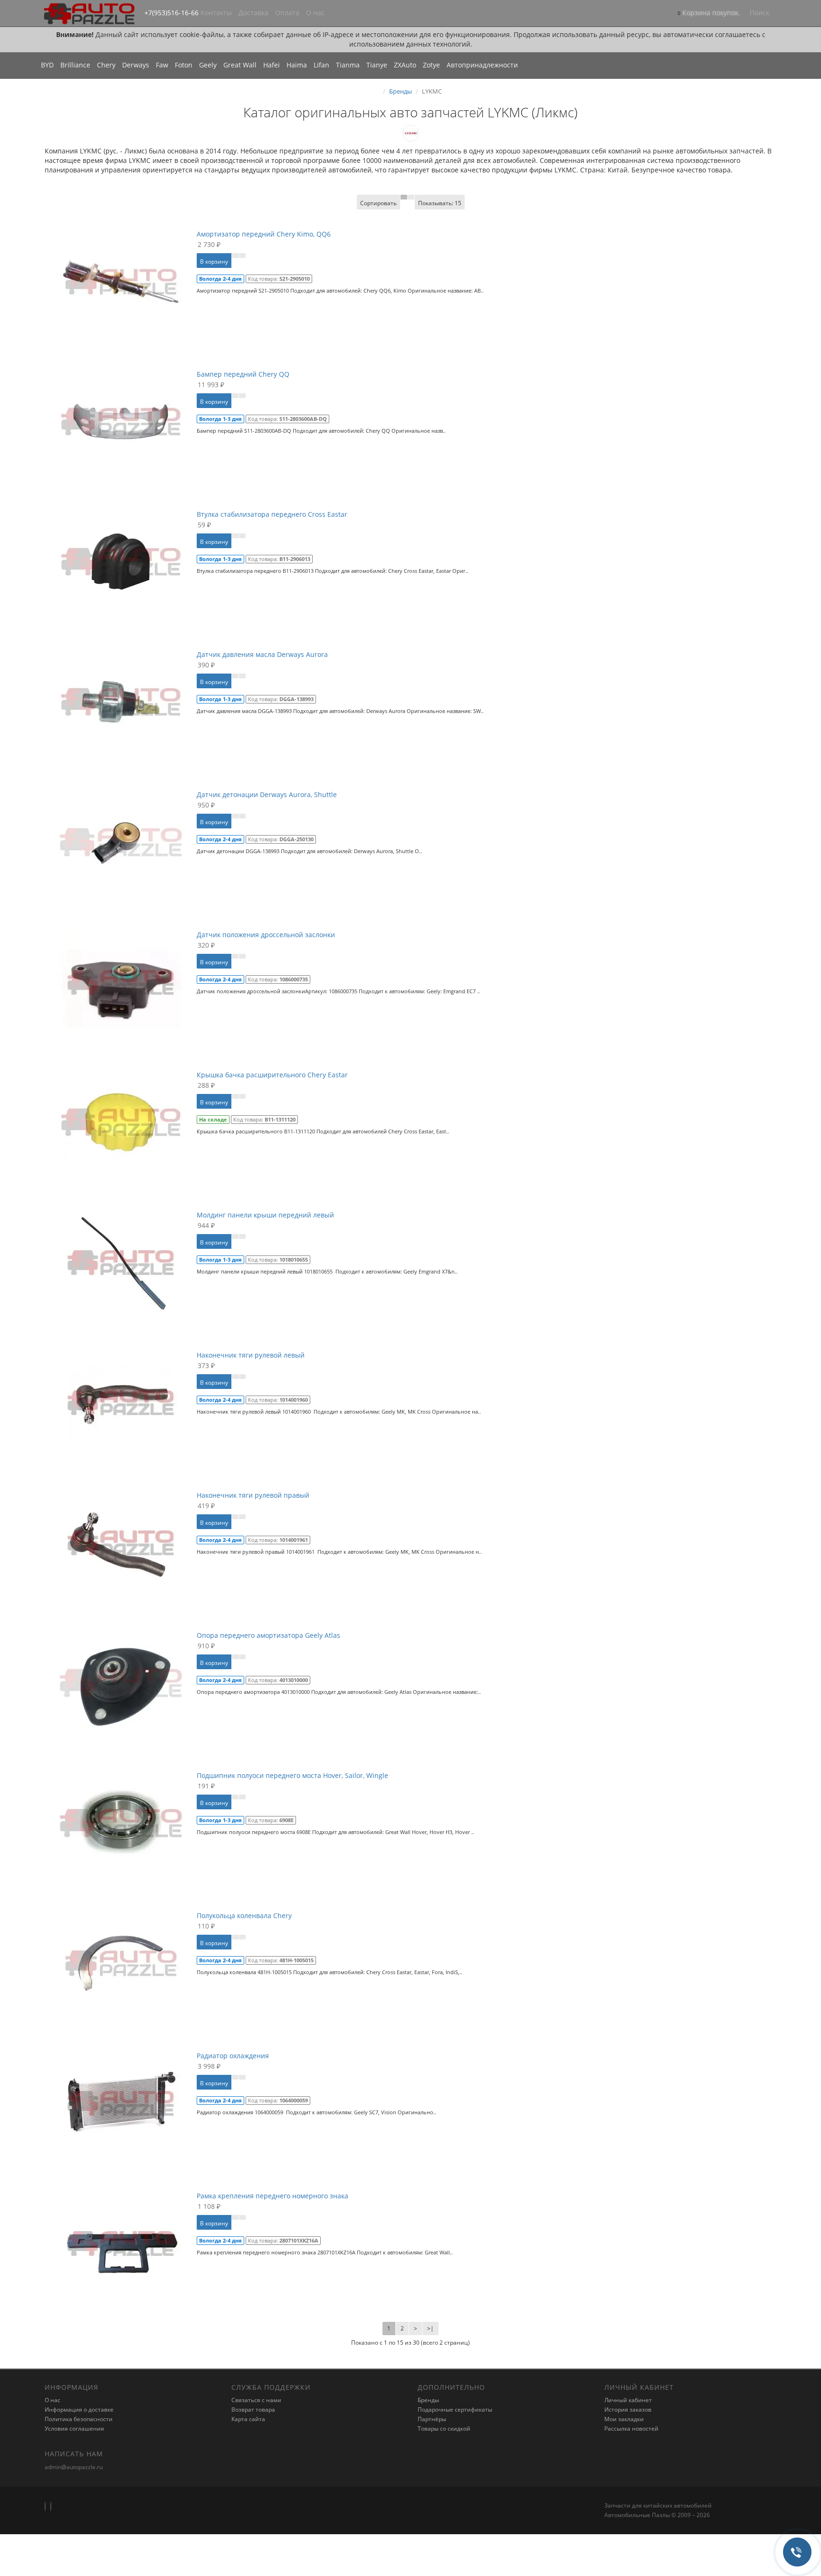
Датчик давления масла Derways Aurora (262, 654)
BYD (47, 65)
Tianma (348, 65)
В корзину (214, 261)
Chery (106, 65)
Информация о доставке (79, 2410)
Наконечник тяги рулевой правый (253, 1495)
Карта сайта (248, 2419)
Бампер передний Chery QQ (243, 374)
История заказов (628, 2410)
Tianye (377, 65)
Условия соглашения (74, 2429)
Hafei (272, 65)
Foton (184, 65)
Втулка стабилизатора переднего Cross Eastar (272, 514)
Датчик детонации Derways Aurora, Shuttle (267, 794)
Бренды (401, 91)
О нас (315, 13)
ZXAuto (405, 65)
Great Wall (240, 65)
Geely (208, 65)
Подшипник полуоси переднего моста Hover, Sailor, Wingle (292, 1775)
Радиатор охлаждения (233, 2056)
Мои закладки (624, 2419)
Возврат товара (253, 2410)
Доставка (253, 13)
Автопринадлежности (482, 65)
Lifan (321, 65)
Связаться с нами (256, 2400)
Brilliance (75, 65)
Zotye (431, 65)
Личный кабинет (628, 2400)
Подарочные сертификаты (455, 2410)
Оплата (287, 13)
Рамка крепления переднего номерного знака (272, 2196)
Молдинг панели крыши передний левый (265, 1215)
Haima (297, 65)
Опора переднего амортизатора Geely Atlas (268, 1635)
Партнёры (432, 2419)
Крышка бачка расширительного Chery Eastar (272, 1075)
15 (440, 203)
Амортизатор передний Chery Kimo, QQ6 (264, 234)
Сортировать (378, 203)
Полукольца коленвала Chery (244, 1915)
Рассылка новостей (631, 2429)
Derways (136, 65)
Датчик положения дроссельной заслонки (266, 935)
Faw (162, 65)
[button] (709, 14)
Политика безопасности (79, 2419)
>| (430, 2328)
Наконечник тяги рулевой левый (251, 1355)
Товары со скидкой (444, 2429)
